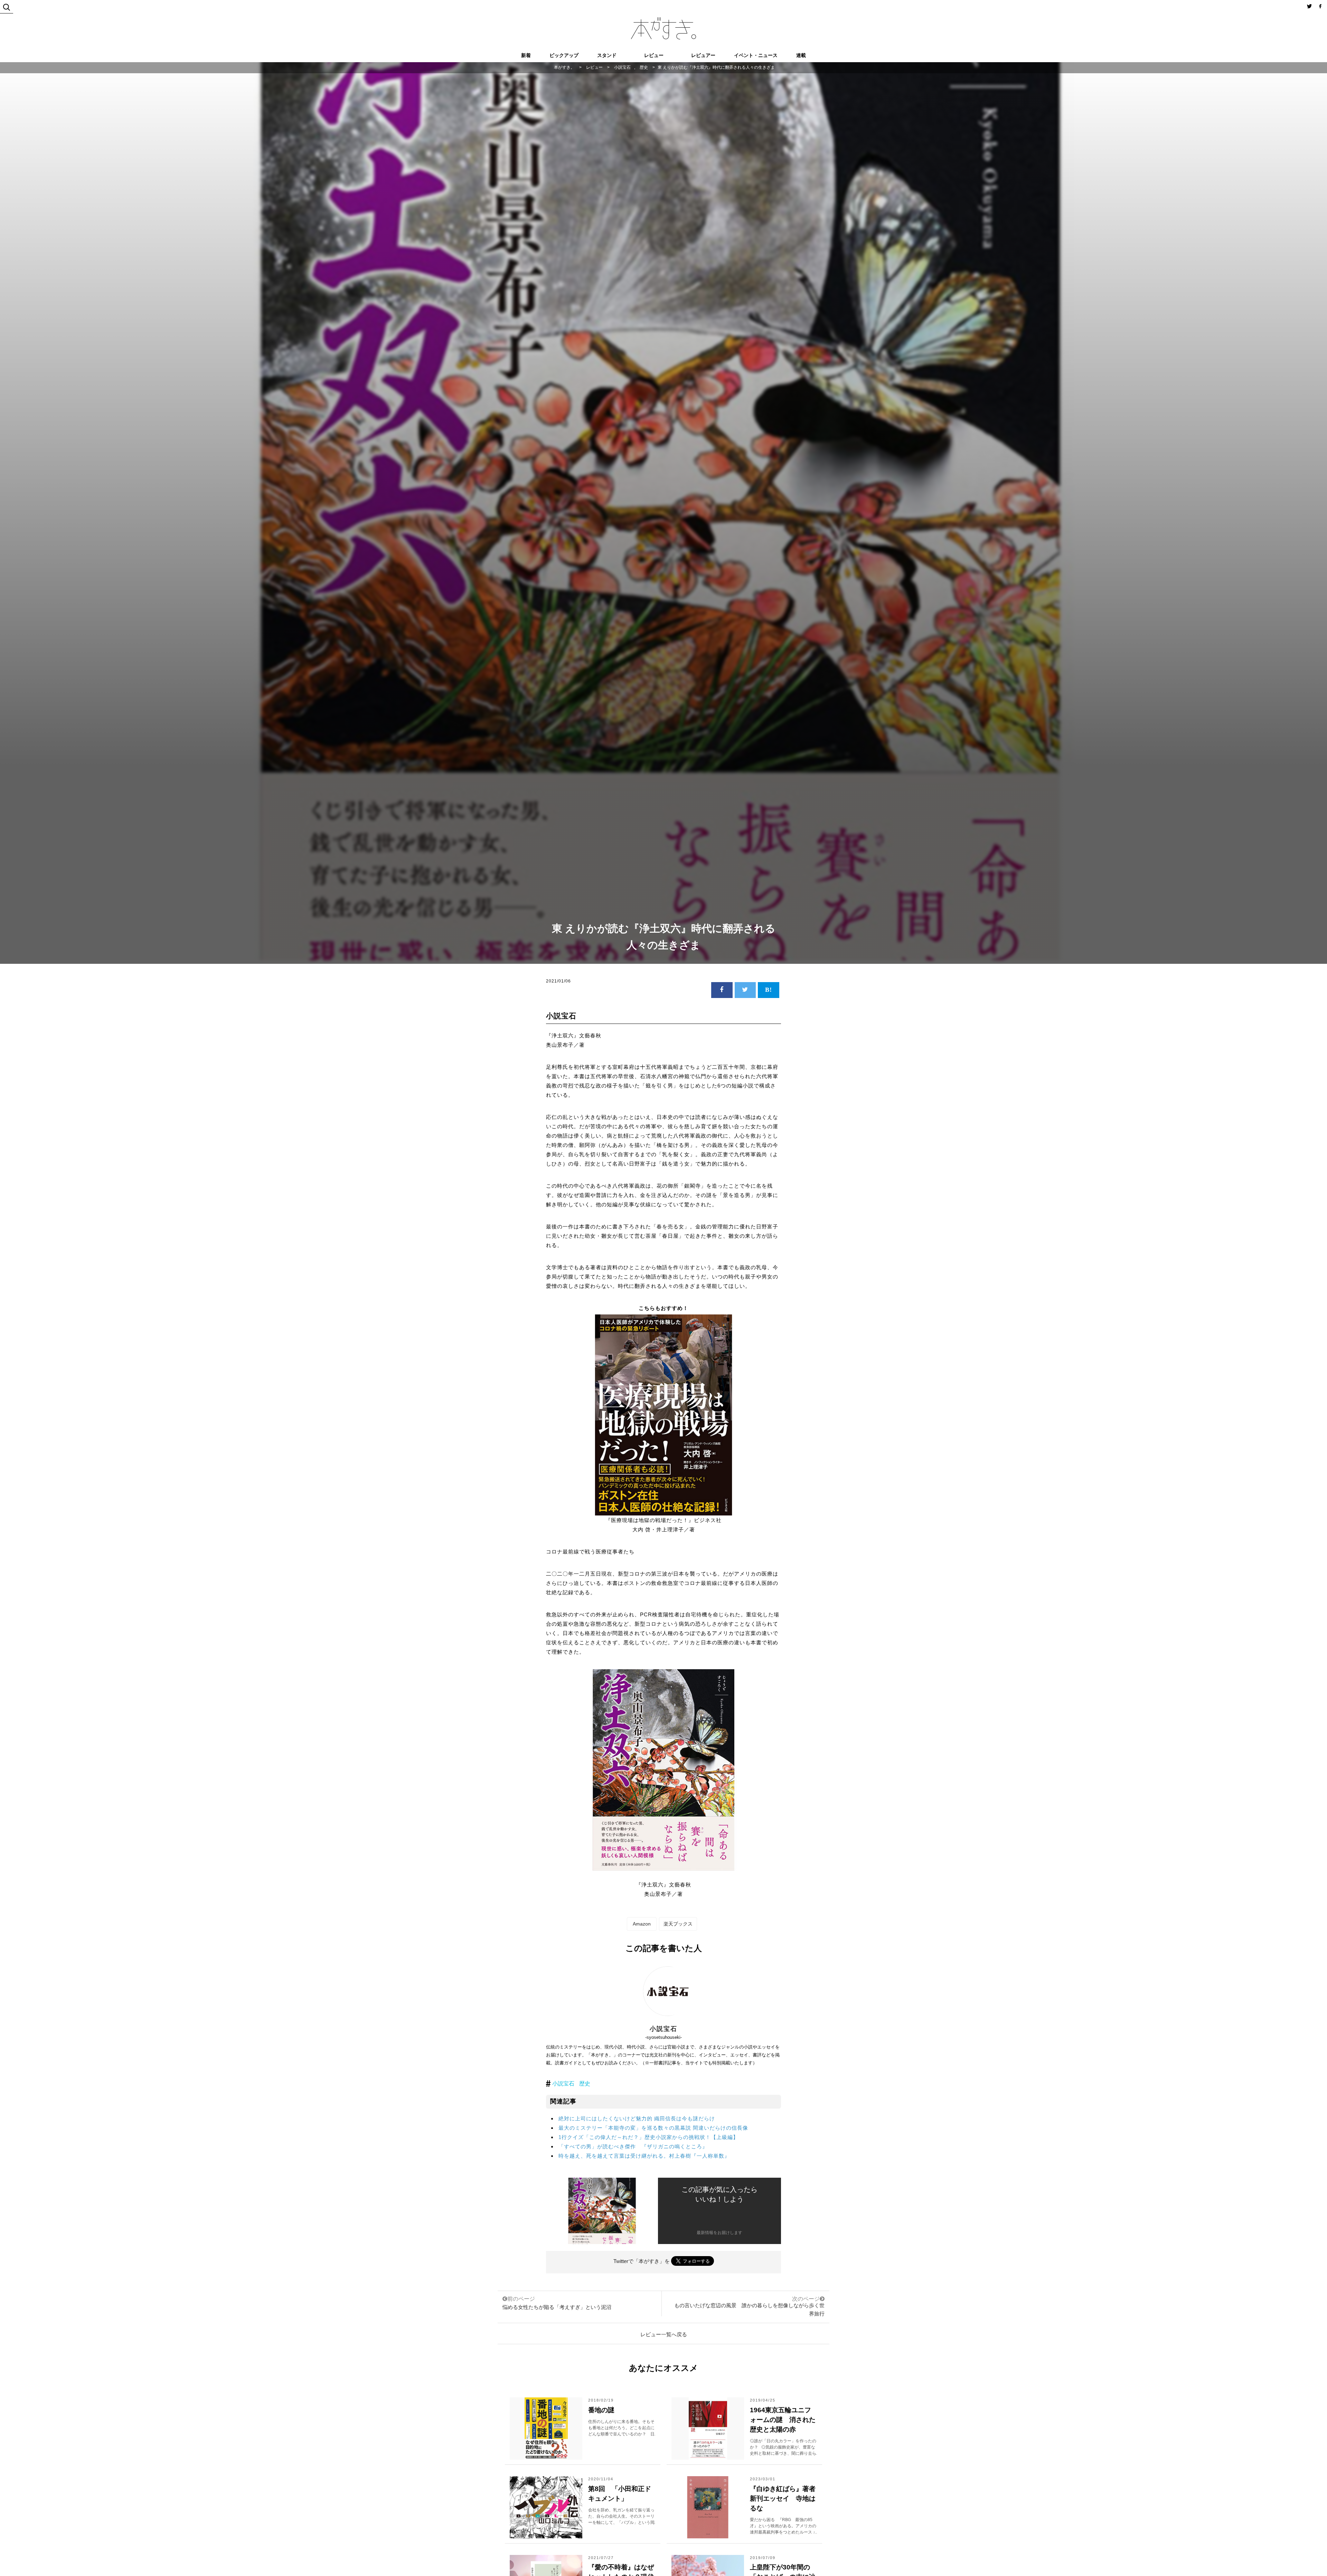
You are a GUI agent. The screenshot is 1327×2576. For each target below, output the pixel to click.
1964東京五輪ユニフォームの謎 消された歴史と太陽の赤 (783, 2420)
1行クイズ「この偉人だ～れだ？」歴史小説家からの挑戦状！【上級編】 (648, 2137)
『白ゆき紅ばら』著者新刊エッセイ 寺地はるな (783, 2498)
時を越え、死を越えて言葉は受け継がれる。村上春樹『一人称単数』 (644, 2156)
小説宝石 (563, 2084)
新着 (526, 55)
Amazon (642, 1924)
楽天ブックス (678, 1924)
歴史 (585, 2084)
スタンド (607, 55)
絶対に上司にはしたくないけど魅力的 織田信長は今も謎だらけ (637, 2118)
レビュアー (703, 55)
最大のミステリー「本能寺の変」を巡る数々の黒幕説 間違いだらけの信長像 (653, 2128)
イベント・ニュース (756, 55)
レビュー (654, 55)
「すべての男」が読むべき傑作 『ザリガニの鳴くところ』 (633, 2146)
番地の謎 (601, 2410)
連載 (801, 55)
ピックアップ (564, 55)
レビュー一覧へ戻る (664, 2334)
